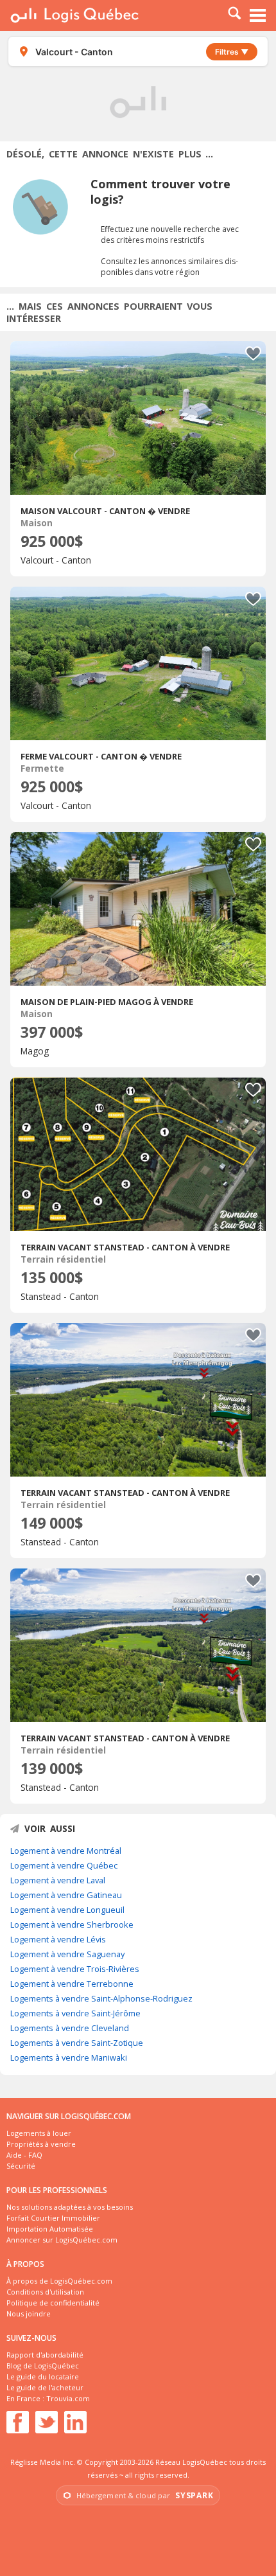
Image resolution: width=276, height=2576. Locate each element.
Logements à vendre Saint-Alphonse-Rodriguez (101, 1998)
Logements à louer (39, 2133)
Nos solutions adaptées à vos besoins (70, 2207)
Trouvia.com (68, 2398)
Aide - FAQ (24, 2155)
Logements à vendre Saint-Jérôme (75, 2013)
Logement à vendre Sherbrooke (72, 1924)
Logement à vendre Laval (58, 1880)
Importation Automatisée (50, 2229)
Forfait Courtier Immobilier (53, 2218)
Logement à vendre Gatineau (66, 1895)
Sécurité (21, 2166)
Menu (258, 15)
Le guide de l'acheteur (45, 2387)
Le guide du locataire (43, 2376)
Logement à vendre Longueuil (67, 1910)
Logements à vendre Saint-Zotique (77, 2043)
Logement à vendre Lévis (58, 1939)
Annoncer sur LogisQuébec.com (62, 2240)
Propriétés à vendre (41, 2144)
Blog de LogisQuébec (43, 2366)
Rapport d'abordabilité (45, 2355)
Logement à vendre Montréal (66, 1851)
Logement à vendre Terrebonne (72, 1984)
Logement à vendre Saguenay (67, 1954)
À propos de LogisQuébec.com (59, 2281)
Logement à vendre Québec (64, 1865)
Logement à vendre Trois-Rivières (75, 1969)
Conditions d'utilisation (45, 2292)
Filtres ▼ (232, 52)
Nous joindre (29, 2314)
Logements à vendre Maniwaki (69, 2057)
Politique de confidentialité (53, 2303)
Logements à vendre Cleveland (70, 2028)
